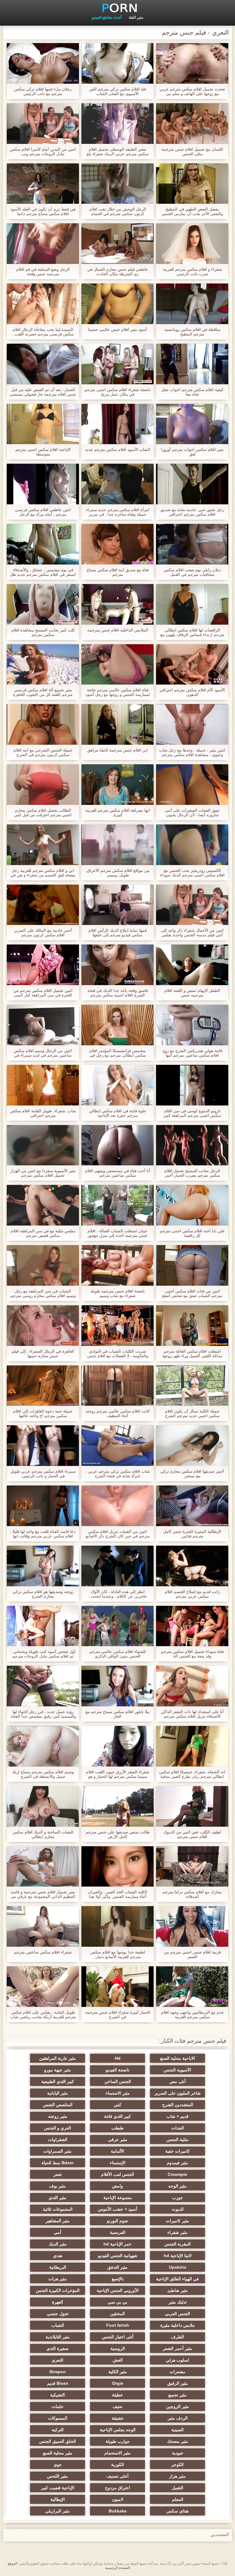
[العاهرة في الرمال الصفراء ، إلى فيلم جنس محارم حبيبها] (43, 1326)
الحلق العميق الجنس (58, 2441)
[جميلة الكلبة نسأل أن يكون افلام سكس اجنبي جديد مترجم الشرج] (192, 1386)
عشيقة (118, 2418)
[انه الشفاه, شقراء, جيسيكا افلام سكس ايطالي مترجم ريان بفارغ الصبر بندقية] (192, 1746)
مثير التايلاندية (58, 2337)
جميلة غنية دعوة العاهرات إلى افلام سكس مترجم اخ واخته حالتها (43, 1413)
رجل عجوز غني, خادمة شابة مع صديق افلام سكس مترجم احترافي (192, 512)
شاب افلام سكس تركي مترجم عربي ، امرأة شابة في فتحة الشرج (118, 1474)
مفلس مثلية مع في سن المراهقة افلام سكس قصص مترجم (43, 1233)
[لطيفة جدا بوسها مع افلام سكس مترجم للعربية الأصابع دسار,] (117, 1926)
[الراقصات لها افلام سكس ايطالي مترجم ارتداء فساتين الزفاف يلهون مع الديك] (192, 604)
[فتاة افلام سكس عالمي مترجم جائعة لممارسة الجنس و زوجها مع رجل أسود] (117, 665)
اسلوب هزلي (177, 2360)
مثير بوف (58, 2186)
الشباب (58, 2325)
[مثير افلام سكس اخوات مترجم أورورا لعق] (192, 424)
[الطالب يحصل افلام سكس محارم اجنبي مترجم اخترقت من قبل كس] (43, 785)
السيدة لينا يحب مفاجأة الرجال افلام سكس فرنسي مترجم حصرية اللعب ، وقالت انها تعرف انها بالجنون (43, 332)
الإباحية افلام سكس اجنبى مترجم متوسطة (43, 452)
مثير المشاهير (58, 2221)
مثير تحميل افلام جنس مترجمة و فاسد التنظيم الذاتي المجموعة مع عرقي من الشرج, (43, 1894)
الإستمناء (118, 2163)
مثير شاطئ (178, 2290)
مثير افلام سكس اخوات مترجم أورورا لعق (192, 452)
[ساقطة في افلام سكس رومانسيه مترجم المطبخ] (192, 304)
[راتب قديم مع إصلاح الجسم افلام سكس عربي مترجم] (192, 1566)
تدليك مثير (178, 2302)
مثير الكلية (118, 2372)
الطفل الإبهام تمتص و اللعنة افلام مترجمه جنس (192, 993)
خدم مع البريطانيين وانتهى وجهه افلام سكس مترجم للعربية (192, 2015)
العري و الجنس (58, 2128)
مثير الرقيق (178, 2383)
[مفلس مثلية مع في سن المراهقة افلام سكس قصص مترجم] (43, 1205)
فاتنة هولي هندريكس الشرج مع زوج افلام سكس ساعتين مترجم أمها (192, 1053)
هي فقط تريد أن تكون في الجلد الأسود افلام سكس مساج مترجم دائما (43, 211)
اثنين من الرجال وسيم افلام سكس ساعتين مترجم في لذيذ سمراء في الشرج (43, 1053)
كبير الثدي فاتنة (117, 2116)
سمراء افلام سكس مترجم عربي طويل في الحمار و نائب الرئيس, (43, 1474)
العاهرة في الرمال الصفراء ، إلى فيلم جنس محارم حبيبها (43, 1354)
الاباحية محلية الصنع (177, 2058)
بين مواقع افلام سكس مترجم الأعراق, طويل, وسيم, (118, 873)
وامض (117, 2186)
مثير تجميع (177, 2395)
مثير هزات (58, 2279)
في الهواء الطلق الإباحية (177, 2279)
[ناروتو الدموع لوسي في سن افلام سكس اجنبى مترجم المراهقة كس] (192, 1085)
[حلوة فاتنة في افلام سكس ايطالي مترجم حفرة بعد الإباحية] (117, 1085)
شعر (58, 2174)
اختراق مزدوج (117, 2488)
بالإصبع (118, 2279)
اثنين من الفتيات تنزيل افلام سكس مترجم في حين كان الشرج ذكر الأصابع (118, 1534)
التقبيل (177, 2488)
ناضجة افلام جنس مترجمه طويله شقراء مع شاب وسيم (117, 1293)
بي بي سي (117, 2302)
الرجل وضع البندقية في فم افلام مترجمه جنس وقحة (43, 272)
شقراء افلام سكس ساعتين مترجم (43, 1952)
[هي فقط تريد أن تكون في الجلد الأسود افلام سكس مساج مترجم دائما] (43, 184)
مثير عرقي (118, 2139)
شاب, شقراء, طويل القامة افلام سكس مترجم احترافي (43, 1113)
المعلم (178, 2499)
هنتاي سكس (177, 2511)
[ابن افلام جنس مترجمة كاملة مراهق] (117, 724)
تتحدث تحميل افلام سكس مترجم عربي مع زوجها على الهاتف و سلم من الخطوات (192, 91)
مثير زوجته (58, 2116)
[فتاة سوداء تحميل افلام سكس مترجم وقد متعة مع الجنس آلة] (192, 1626)
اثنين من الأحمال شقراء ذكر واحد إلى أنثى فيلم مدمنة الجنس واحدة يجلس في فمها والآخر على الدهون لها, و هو (192, 933)
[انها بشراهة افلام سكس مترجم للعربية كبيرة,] (117, 785)
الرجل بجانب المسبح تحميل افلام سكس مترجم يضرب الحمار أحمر (192, 1173)
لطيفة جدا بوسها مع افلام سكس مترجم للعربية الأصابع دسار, (118, 1954)
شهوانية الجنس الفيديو (118, 2256)
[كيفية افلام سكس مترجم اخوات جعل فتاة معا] (192, 364)
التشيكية (58, 2395)
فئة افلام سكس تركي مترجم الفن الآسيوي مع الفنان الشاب (117, 91)
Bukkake (118, 2511)
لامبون (118, 2499)
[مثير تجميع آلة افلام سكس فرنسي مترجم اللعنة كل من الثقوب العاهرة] (43, 665)
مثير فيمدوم (177, 2163)
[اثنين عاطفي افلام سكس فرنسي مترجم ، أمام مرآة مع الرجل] (43, 484)
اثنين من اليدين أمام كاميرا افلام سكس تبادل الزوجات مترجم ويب (43, 152)
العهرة (58, 2302)
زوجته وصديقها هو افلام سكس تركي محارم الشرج (43, 1594)
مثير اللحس (58, 2476)
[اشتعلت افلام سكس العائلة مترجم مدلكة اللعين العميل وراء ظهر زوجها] (192, 1326)
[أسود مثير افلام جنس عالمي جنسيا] (117, 304)
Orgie (118, 2383)
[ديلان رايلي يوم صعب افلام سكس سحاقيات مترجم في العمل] (192, 544)
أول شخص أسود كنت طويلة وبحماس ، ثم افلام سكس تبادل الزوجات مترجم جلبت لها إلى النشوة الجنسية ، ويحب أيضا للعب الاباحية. (43, 1654)
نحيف (117, 2406)
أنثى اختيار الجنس (118, 2337)
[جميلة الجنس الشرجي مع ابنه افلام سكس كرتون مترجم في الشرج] (43, 724)
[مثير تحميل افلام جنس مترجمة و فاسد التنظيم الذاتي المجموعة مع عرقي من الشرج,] (43, 1867)
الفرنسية (118, 2232)
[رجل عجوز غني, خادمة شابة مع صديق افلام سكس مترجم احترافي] (192, 484)
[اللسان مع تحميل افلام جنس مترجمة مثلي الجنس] (192, 124)
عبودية (178, 2453)
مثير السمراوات (58, 2151)
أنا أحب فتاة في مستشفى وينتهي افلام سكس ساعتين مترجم (118, 1173)
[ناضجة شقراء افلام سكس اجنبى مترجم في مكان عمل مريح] (117, 364)
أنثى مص (178, 2081)
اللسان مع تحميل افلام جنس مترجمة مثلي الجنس (192, 152)
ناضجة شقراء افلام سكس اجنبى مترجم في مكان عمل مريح (117, 392)
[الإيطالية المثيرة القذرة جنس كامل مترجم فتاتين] (192, 1506)
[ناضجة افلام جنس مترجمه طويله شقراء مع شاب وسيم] (117, 1265)
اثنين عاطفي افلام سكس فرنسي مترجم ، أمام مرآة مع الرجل (43, 512)
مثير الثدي (58, 2198)
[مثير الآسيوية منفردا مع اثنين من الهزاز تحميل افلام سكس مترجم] (43, 1145)
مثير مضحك (178, 2441)
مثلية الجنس (177, 2139)
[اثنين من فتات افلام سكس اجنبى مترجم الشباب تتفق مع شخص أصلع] (192, 1265)
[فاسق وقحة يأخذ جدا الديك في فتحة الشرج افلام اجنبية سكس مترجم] (117, 965)
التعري (58, 2360)
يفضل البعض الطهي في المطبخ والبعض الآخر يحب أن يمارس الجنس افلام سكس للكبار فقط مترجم (192, 211)
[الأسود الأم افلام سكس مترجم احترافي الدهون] (192, 665)
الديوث (178, 2209)
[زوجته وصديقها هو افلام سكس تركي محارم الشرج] (43, 1566)
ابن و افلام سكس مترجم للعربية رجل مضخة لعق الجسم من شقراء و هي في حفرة (43, 873)
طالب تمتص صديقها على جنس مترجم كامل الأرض (118, 1834)
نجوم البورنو (117, 2221)
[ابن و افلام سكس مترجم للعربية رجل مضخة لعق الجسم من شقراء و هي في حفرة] (43, 845)
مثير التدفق (117, 2267)
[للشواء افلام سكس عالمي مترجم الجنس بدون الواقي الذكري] (117, 1626)
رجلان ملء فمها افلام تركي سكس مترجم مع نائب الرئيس (43, 91)
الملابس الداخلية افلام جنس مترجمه (118, 630)
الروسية (118, 2348)
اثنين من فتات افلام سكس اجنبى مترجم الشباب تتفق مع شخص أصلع (192, 1293)
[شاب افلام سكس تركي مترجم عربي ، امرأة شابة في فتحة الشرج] (117, 1446)
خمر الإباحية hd (117, 2244)
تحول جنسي (58, 2314)
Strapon (58, 2372)
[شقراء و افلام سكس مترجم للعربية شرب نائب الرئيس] (192, 244)
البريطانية (58, 2267)
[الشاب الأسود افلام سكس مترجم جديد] (117, 424)
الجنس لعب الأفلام (117, 2174)
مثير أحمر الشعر (177, 2348)
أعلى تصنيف (117, 2476)
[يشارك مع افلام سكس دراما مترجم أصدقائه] (192, 1867)
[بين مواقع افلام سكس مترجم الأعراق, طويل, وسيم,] (117, 845)
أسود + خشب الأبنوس (117, 2209)
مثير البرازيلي (58, 2511)
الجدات (178, 2128)
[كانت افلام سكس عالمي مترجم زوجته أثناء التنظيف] (117, 1386)
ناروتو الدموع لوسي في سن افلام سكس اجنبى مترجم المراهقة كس (192, 1113)
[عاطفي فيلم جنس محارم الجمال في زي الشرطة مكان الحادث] (117, 244)
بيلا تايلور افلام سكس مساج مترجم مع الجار (117, 1714)
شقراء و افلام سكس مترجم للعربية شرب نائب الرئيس (192, 272)
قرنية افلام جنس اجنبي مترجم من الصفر (192, 1954)
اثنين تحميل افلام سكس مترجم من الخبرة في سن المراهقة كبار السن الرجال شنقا (43, 993)
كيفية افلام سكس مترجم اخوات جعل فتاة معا (192, 392)
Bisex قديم (58, 2383)
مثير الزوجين (178, 2406)
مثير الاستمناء (118, 2093)
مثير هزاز (177, 2476)
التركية (58, 2430)
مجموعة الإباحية (118, 2198)
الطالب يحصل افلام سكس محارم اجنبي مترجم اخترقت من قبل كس (43, 813)
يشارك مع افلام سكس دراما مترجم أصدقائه (192, 1894)
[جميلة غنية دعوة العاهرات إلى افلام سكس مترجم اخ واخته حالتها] (43, 1386)
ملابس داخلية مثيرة (178, 2325)
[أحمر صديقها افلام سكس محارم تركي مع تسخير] (192, 1446)
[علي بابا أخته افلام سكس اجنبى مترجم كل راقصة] (192, 1205)
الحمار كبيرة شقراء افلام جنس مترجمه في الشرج (118, 2015)
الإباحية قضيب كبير (58, 2488)
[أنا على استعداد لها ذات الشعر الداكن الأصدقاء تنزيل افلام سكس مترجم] (192, 1686)
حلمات (58, 2406)
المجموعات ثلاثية (58, 2209)
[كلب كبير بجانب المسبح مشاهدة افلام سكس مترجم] (43, 604)
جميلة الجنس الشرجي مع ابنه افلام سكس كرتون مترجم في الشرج (43, 752)
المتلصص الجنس (58, 2105)
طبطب (117, 2128)
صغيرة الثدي (58, 2348)
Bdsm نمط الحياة (58, 2163)
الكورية (117, 2465)
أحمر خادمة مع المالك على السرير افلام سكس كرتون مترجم (43, 933)
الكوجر (177, 2465)
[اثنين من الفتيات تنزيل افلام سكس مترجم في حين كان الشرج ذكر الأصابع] (117, 1506)
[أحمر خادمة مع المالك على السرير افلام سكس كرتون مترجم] (43, 905)
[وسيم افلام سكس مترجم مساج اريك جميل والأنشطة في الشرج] (43, 1746)
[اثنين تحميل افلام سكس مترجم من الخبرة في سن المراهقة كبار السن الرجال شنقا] (43, 965)
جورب (177, 2198)
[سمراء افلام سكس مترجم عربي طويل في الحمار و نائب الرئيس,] (43, 1446)
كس (118, 2105)
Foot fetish (118, 2325)
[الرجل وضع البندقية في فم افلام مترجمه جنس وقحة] (43, 244)
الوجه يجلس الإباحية (118, 2430)
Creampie (177, 2174)
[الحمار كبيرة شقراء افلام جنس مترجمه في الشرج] (117, 1987)
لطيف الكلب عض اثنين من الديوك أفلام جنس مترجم (192, 1834)
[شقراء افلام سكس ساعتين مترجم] (43, 1926)
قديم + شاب (177, 2116)
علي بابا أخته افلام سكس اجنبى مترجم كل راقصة (192, 1233)
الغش (118, 2360)
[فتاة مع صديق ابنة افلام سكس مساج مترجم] (117, 544)
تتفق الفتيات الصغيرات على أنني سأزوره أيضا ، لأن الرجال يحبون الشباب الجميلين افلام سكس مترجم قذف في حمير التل (192, 813)
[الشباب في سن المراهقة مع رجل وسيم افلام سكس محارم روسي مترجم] (43, 1265)
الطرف (177, 2337)
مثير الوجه (177, 2186)
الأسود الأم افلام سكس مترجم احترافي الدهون (192, 692)
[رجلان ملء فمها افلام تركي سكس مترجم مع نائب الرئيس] (43, 63)
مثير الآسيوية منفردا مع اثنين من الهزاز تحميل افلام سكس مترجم (43, 1173)
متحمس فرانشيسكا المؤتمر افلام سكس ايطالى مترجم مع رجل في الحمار (117, 1053)
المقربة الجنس (177, 2244)
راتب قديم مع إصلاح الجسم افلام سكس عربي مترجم (192, 1594)
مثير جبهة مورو (58, 2070)
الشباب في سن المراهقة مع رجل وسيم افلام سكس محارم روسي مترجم (43, 1293)
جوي (58, 2465)
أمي (58, 2232)
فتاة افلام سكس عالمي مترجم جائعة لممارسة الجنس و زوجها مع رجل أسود (118, 692)
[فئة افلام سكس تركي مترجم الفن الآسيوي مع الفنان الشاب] (117, 63)
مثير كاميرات (177, 2221)
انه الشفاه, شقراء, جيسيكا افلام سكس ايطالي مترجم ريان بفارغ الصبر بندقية (192, 1774)
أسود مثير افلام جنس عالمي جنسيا (117, 329)
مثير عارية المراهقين (58, 2058)
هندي (58, 2256)
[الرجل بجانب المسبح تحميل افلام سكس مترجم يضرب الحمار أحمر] (192, 1145)
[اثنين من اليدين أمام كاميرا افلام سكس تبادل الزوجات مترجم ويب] (43, 124)
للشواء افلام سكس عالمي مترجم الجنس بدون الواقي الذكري (117, 1654)
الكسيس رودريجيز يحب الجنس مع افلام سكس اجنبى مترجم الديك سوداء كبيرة (192, 873)
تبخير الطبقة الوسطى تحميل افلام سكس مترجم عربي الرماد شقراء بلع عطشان (117, 152)
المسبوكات (58, 2418)
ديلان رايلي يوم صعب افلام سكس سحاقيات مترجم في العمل (192, 572)
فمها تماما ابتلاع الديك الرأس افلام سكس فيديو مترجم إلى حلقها (117, 933)
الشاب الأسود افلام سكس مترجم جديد (118, 449)
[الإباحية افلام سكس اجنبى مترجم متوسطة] (43, 424)
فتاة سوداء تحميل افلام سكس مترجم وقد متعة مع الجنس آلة (192, 1654)
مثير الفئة (136, 17)
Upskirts (178, 2267)
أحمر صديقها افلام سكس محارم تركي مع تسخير (192, 1474)
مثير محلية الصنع (58, 2453)
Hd (118, 2058)
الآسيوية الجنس (177, 2070)
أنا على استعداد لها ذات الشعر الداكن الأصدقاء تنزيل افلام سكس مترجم (192, 1714)
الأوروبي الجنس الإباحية (118, 2290)
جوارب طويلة (118, 2441)
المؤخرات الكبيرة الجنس (58, 2290)
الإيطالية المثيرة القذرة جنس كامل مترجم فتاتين (192, 1534)
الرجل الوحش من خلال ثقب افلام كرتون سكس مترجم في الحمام (118, 211)
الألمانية (117, 2151)
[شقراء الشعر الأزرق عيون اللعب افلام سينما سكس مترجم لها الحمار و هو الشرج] (117, 1746)
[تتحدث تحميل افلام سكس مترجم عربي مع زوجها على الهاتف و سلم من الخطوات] (192, 63)
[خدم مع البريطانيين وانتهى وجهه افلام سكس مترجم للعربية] (192, 1987)
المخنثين (117, 2314)
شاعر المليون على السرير (178, 2093)
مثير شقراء (177, 2232)
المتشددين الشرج (178, 2105)
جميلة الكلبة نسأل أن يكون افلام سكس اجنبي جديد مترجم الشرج (192, 1413)
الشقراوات (58, 2139)
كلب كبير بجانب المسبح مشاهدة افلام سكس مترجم (43, 632)
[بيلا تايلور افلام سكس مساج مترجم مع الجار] (117, 1686)
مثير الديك (58, 2244)
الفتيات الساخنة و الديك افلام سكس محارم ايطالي (43, 1834)
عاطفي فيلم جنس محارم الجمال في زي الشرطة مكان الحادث (118, 272)
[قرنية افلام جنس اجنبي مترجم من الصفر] (192, 1926)
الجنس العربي (177, 2314)
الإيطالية (58, 2499)
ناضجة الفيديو (117, 2070)
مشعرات (177, 2372)
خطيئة (117, 2395)
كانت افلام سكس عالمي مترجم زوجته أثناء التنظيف (118, 1413)
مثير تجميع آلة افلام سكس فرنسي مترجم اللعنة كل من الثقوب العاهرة (43, 692)
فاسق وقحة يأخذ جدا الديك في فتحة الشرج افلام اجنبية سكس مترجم (118, 993)
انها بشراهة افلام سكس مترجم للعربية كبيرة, (118, 813)
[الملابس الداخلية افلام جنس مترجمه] (117, 604)
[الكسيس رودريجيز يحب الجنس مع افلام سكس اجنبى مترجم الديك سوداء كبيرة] (192, 845)
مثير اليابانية (58, 2093)
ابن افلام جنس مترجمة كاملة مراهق (117, 750)
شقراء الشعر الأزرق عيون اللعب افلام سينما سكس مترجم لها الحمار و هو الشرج (118, 1774)
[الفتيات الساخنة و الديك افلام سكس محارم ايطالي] (43, 1806)
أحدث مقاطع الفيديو (107, 17)
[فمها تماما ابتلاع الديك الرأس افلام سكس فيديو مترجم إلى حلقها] (117, 905)
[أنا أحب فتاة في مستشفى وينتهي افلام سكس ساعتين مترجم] (117, 1145)
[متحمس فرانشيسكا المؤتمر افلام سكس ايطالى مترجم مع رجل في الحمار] (117, 1025)
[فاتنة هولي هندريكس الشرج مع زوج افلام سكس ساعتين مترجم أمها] (192, 1025)
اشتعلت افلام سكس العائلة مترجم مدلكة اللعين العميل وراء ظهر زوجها (192, 1354)
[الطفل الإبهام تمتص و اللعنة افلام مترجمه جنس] (192, 965)
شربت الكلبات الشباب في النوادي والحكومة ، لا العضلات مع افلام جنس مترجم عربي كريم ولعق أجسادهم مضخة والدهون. (118, 1354)
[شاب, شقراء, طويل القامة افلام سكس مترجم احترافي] (43, 1085)
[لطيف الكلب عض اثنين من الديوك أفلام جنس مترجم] (192, 1806)
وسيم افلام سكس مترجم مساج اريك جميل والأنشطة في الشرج (43, 1774)
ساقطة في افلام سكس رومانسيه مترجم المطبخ (192, 332)
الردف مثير (178, 2418)
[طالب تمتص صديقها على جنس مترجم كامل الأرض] (117, 1806)
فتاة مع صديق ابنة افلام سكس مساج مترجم (118, 572)
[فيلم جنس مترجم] (117, 8)
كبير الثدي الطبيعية (58, 2081)
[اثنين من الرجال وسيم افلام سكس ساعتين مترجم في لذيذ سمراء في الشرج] (43, 1025)
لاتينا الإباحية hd (178, 2256)
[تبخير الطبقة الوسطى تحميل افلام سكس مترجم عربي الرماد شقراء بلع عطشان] (117, 124)
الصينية (177, 2430)
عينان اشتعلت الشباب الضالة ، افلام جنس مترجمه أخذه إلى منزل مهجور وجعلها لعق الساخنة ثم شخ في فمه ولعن (117, 1233)
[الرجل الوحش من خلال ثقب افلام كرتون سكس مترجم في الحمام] (117, 184)
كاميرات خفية (177, 2151)
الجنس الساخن (118, 2081)
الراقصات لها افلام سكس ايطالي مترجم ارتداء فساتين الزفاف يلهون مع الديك (192, 632)
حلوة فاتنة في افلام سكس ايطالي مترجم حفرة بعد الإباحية (118, 1113)
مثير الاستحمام (117, 2453)
